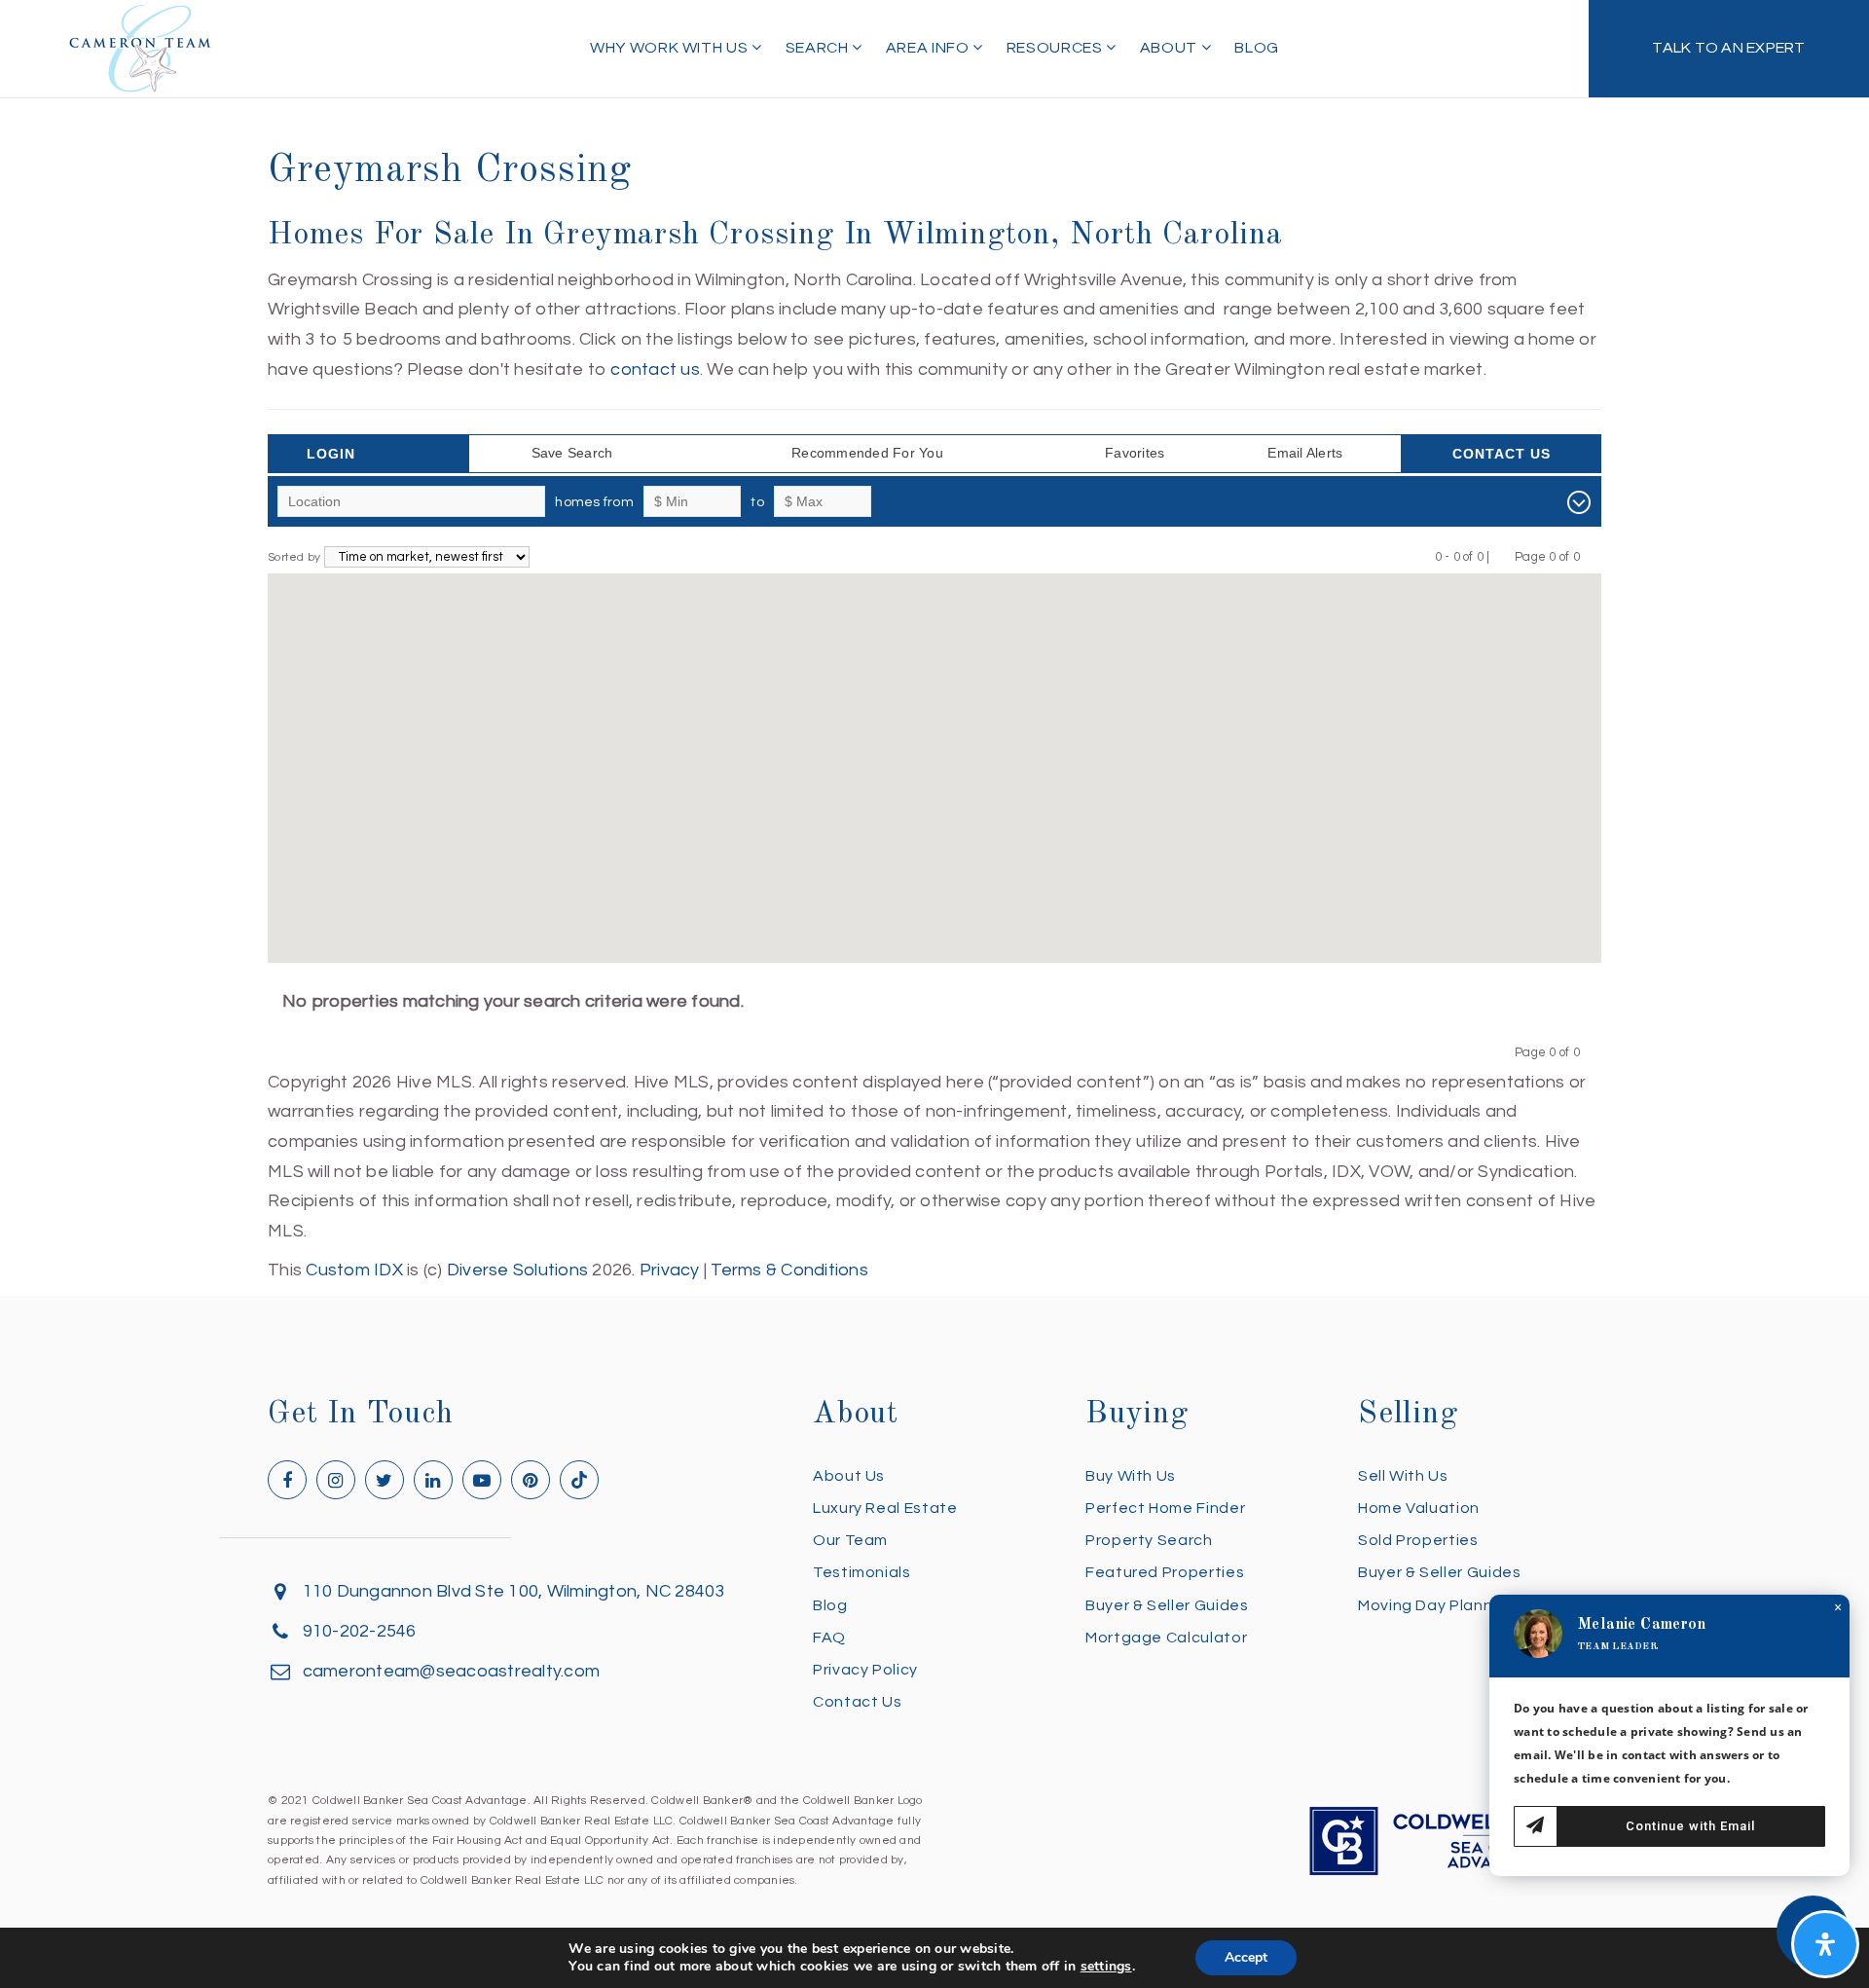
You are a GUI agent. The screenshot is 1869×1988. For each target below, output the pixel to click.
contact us (655, 369)
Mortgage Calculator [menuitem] (1166, 1638)
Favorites (1135, 453)
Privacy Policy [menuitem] (865, 1670)
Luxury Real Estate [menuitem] (885, 1508)
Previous (1503, 556)
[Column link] (1729, 49)
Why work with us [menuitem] (671, 48)
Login (331, 454)
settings (1106, 1967)
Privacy (670, 1270)
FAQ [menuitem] (829, 1638)
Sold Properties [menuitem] (1418, 1540)
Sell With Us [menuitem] (1403, 1476)
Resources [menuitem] (1056, 48)
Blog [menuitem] (1257, 48)
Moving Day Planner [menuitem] (1433, 1605)
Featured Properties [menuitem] (1165, 1572)
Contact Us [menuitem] (857, 1702)
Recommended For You (867, 453)
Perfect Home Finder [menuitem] (1165, 1508)
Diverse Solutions (517, 1270)
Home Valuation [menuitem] (1419, 1508)
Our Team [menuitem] (850, 1540)
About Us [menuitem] (849, 1476)
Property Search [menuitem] (1149, 1540)
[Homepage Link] (140, 47)
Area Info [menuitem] (929, 48)
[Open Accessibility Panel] (1825, 1944)
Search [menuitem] (819, 48)
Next (1592, 556)
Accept (1246, 1957)
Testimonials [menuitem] (862, 1572)
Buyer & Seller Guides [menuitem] (1167, 1605)
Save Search (572, 453)
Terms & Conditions (789, 1270)
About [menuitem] (1171, 48)
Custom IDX (354, 1270)
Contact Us (1502, 454)
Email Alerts (1305, 453)
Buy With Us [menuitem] (1131, 1476)
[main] (934, 643)
